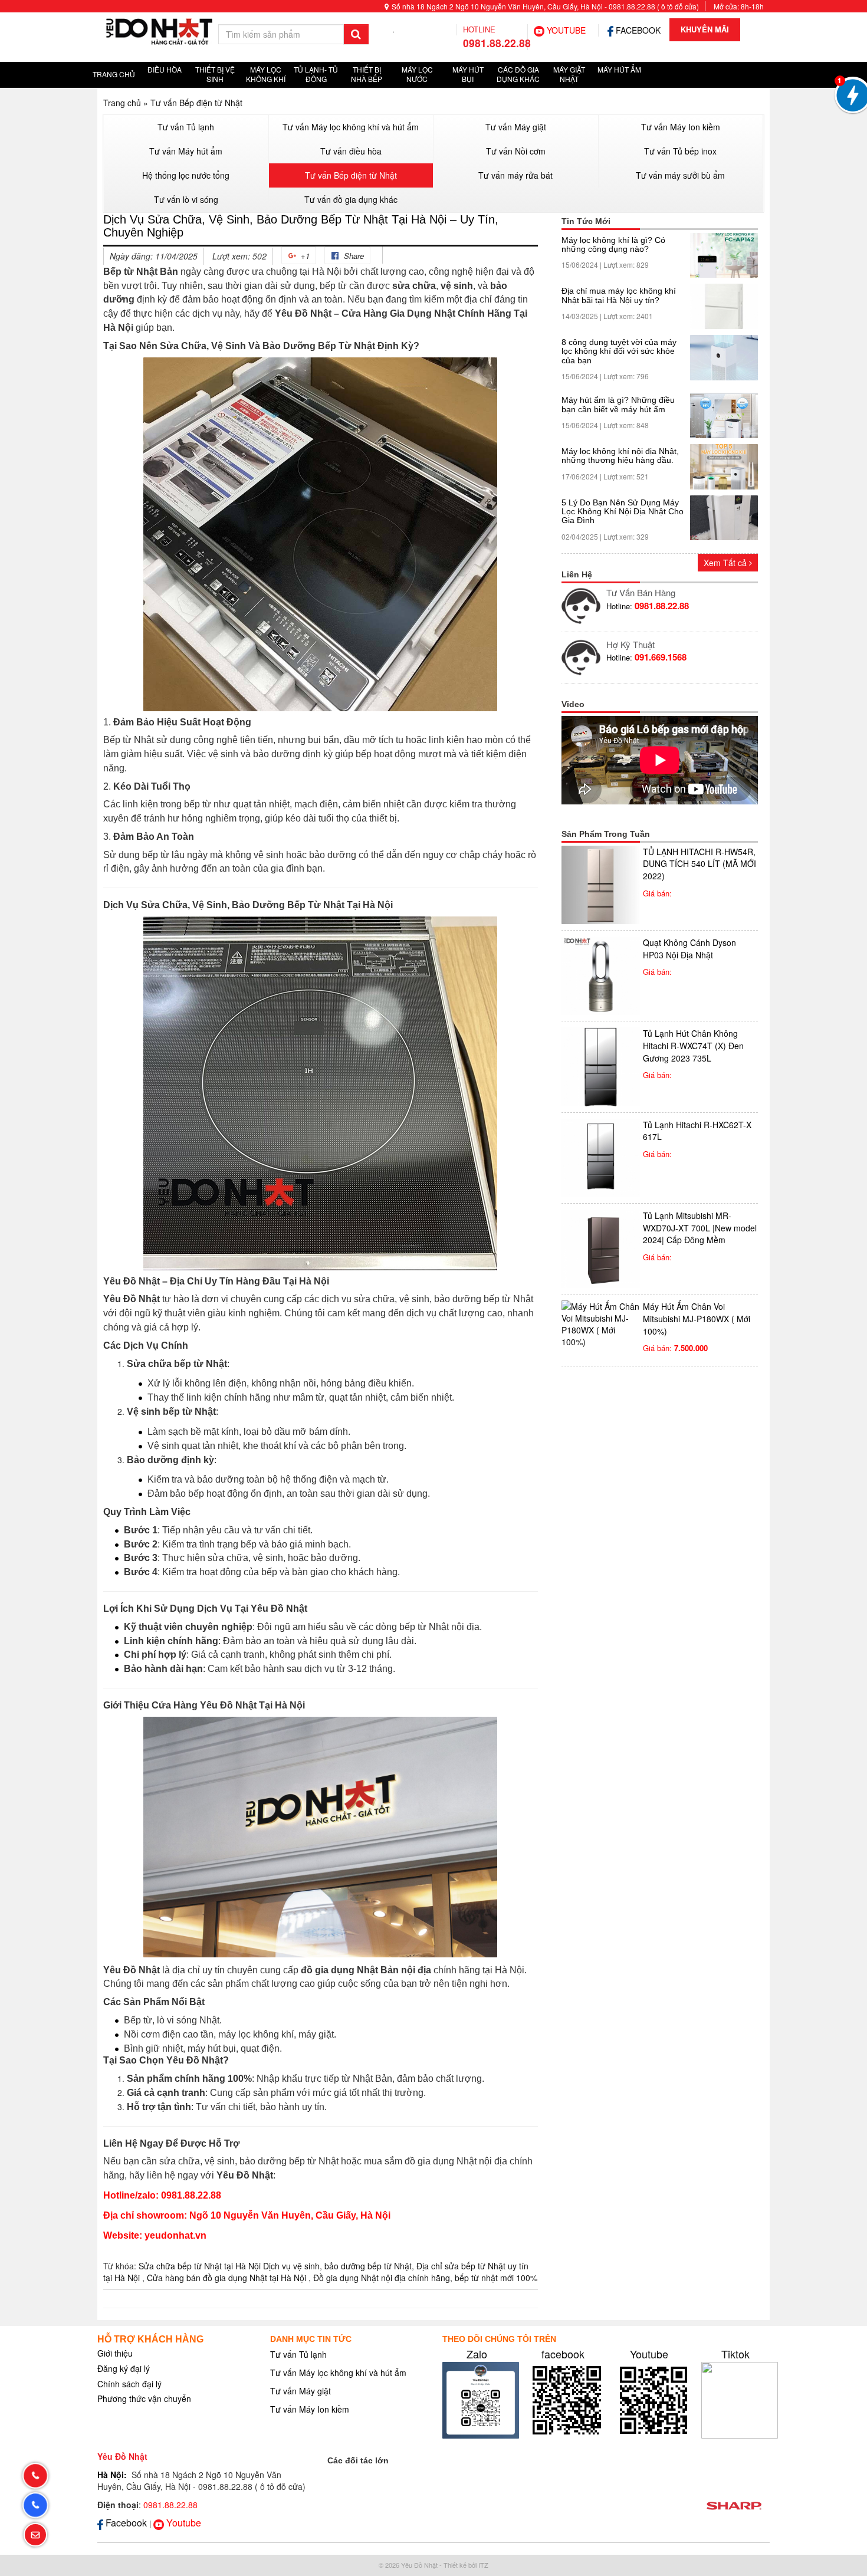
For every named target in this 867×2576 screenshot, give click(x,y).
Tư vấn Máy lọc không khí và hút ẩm (351, 127)
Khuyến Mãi (705, 29)
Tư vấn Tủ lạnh (186, 127)
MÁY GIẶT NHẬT (569, 74)
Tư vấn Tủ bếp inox (680, 151)
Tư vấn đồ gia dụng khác (351, 199)
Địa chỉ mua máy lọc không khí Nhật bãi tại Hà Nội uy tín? (619, 295)
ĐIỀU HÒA (165, 69)
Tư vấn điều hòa (351, 151)
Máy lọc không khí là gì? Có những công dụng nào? (613, 245)
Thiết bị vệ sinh (215, 74)
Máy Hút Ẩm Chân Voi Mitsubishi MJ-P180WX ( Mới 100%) (697, 1318)
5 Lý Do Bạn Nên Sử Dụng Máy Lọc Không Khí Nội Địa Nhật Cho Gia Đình (623, 512)
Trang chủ (122, 103)
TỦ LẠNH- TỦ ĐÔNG (316, 74)
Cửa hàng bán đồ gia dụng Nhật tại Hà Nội (228, 2278)
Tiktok (735, 2354)
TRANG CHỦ (114, 74)
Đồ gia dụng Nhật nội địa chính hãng (382, 2278)
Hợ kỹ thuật (630, 644)
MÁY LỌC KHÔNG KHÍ (266, 74)
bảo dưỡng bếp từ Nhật (368, 2266)
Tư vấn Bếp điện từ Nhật (196, 103)
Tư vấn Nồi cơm (516, 151)
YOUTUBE (565, 30)
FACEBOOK (637, 30)
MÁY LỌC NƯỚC (417, 74)
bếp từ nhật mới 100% (496, 2278)
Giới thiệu (115, 2353)
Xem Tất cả (726, 563)
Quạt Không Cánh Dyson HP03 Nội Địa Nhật (689, 949)
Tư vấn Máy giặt (516, 127)
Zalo (477, 2354)
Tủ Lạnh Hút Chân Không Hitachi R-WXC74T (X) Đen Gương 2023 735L (693, 1045)
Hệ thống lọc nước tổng (186, 175)
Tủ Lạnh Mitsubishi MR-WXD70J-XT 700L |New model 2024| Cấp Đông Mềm (700, 1228)
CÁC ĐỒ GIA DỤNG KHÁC (518, 74)
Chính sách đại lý (129, 2384)
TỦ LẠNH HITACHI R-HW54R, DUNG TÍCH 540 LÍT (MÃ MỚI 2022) (699, 864)
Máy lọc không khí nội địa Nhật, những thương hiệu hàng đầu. (620, 456)
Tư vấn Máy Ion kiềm (681, 127)
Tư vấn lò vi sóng (186, 199)
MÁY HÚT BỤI (468, 74)
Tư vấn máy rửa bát (515, 175)
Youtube (649, 2354)
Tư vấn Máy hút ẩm (186, 151)
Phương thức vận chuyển (144, 2398)
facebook (563, 2354)
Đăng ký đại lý (124, 2368)
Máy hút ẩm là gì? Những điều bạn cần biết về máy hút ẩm (618, 405)
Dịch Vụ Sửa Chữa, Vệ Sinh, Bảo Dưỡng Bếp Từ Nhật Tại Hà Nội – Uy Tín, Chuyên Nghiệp (301, 226)
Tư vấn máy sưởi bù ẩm (680, 175)
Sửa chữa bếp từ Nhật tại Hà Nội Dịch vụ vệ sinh (229, 2266)
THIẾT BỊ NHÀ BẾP (367, 74)
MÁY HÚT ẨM (619, 69)
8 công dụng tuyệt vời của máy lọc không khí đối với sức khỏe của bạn (619, 351)
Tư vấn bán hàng (641, 592)
